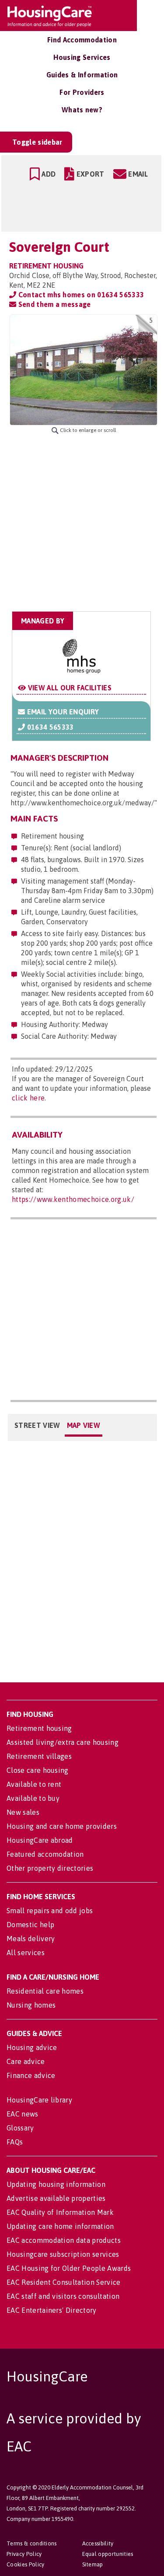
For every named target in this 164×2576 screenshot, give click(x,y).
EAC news (23, 2114)
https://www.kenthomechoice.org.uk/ (73, 1199)
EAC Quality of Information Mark (60, 2212)
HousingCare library (39, 2100)
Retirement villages (39, 1756)
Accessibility (98, 2543)
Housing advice (32, 2047)
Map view (84, 1425)
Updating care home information (60, 2226)
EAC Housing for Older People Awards (69, 2268)
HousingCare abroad (40, 1840)
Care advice (26, 2061)
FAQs (15, 2142)
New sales (23, 1812)
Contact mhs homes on (80, 295)
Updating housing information (56, 2184)
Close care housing (38, 1770)
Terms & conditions (32, 2543)
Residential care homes (45, 1991)
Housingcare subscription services (63, 2254)
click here (28, 1098)
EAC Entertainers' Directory (52, 2310)
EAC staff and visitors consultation (63, 2296)
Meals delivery (31, 1939)
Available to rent (34, 1784)
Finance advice (31, 2075)
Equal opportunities (108, 2554)
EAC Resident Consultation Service (64, 2282)
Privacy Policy (24, 2554)
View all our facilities (69, 688)
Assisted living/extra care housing (63, 1742)
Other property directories (50, 1868)
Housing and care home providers (62, 1826)
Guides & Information (82, 75)
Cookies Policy (25, 2564)
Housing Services (82, 57)
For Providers (82, 92)
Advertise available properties (56, 2198)
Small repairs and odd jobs (50, 1911)
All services (26, 1953)
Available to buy (33, 1798)
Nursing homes (31, 2005)
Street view (37, 1425)
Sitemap (93, 2564)
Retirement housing (39, 1728)
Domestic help (30, 1925)
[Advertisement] (82, 523)
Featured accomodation (45, 1854)
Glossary (20, 2128)
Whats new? (82, 110)
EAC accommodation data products (64, 2240)
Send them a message (53, 304)
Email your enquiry (62, 712)
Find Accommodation (82, 40)
